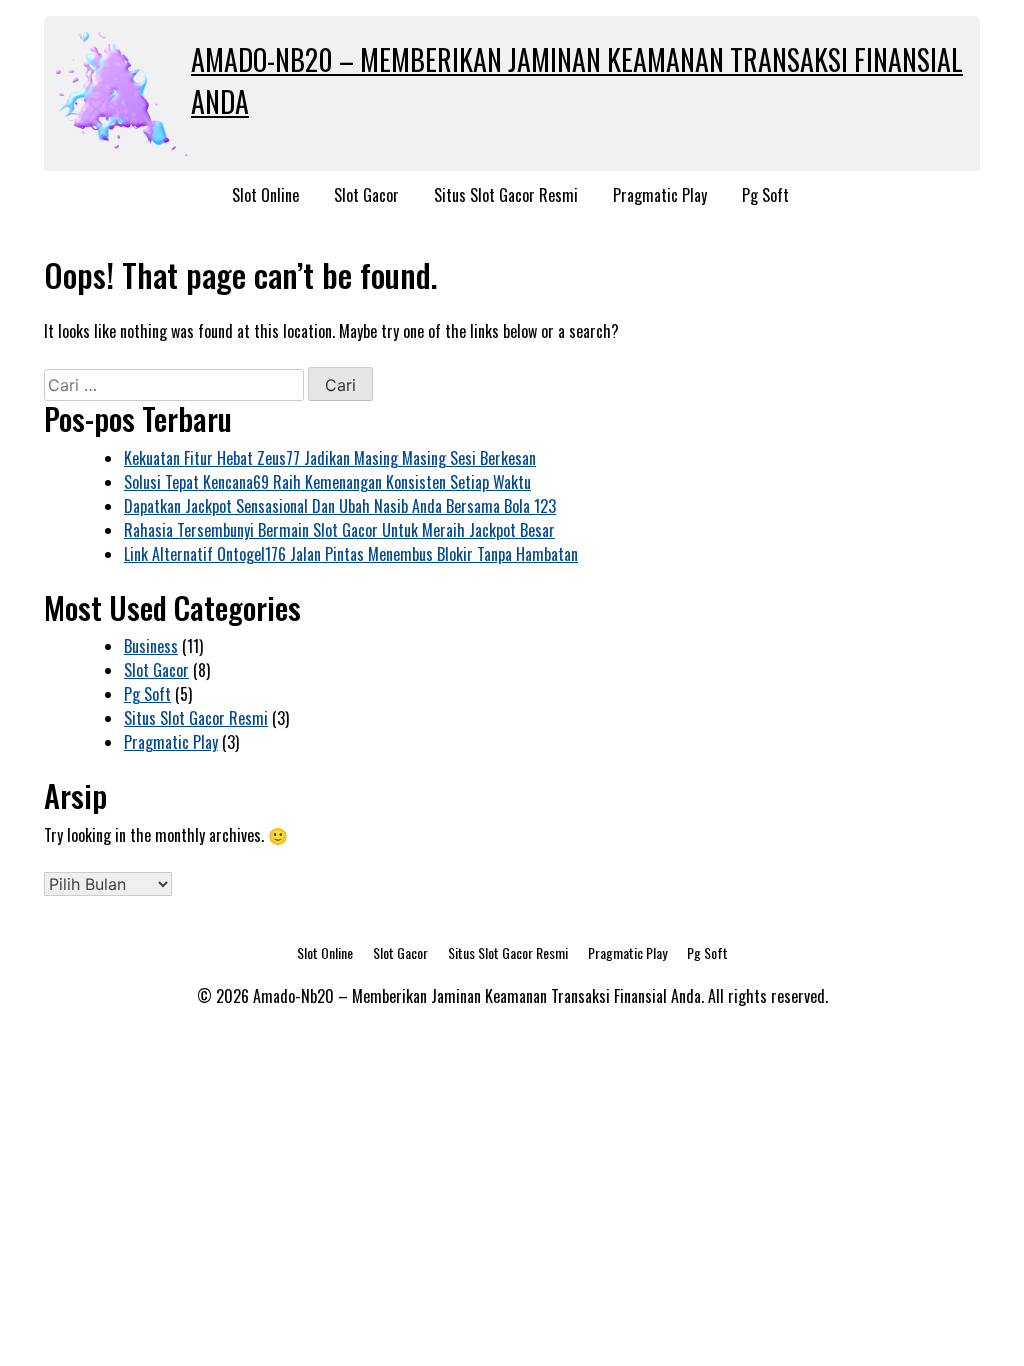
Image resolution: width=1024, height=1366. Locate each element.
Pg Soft (765, 195)
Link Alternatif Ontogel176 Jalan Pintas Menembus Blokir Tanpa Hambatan (351, 554)
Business (151, 646)
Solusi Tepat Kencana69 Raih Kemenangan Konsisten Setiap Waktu (327, 482)
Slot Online (265, 195)
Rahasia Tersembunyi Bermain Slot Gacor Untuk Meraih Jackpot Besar (339, 530)
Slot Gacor (366, 195)
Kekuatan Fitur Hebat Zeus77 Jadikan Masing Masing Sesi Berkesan (330, 458)
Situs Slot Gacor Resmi (506, 195)
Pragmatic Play (660, 195)
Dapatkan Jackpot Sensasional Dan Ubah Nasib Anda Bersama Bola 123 (340, 506)
